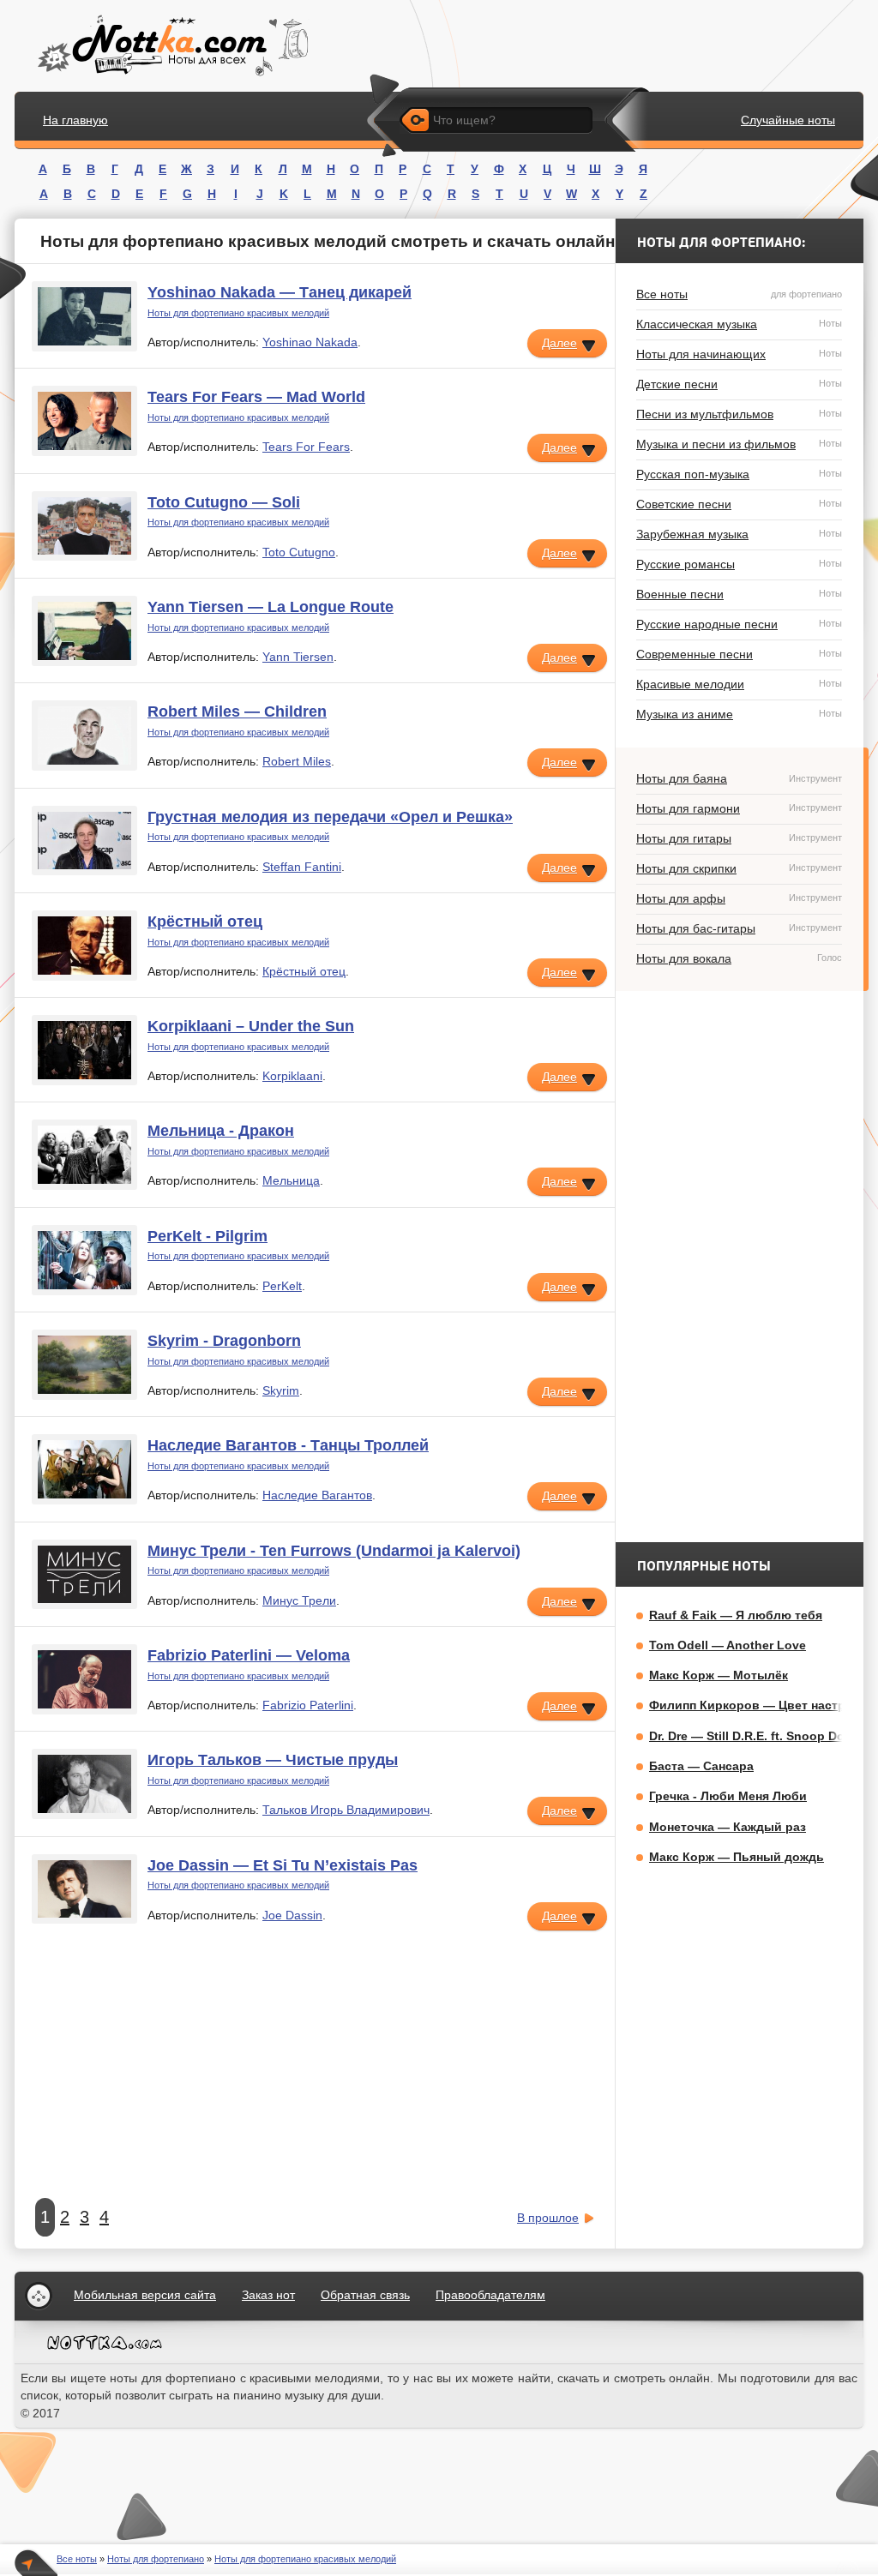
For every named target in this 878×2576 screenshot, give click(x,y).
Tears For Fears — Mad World (256, 397)
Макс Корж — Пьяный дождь (737, 1857)
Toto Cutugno (299, 552)
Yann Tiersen (298, 657)
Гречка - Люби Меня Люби (728, 1796)
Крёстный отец (205, 922)
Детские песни (739, 384)
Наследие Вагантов (317, 1495)
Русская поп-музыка (739, 474)
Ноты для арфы (739, 898)
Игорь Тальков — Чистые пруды (273, 1760)
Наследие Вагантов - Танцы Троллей (288, 1445)
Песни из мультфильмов (739, 414)
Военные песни (739, 594)
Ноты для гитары (739, 838)
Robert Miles (297, 761)
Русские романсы (739, 564)
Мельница (291, 1180)
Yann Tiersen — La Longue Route (271, 607)
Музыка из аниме (739, 714)
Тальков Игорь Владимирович (346, 1810)
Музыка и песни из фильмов (739, 444)
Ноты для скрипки (739, 868)
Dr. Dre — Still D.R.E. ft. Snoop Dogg (755, 1736)
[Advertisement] (315, 2069)
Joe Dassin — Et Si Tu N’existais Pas (283, 1865)
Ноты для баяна (739, 778)
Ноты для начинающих (739, 354)
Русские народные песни (739, 624)
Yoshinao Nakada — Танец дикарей (280, 292)
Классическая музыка (739, 324)
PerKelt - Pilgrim (207, 1236)
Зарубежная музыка (739, 534)
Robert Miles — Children (237, 712)
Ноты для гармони (739, 808)
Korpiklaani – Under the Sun (251, 1026)
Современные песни (739, 654)
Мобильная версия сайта (145, 2295)
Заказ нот (268, 2295)
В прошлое (548, 2218)
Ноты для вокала (739, 958)
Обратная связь (365, 2295)
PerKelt (282, 1286)
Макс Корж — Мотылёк (719, 1675)
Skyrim (281, 1390)
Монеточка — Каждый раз (728, 1827)
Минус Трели (299, 1600)
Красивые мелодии (739, 684)
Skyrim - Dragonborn (224, 1341)
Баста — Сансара (701, 1766)
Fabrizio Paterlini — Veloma (249, 1655)
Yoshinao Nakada (310, 342)
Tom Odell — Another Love (728, 1645)
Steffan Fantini (302, 867)
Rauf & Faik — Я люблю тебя (736, 1615)
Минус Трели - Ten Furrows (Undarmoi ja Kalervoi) (334, 1551)
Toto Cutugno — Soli (224, 502)
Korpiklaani (292, 1076)
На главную (75, 120)
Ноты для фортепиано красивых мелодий (238, 313)
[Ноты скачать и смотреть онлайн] (171, 46)
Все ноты (739, 294)
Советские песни (739, 504)
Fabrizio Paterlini (308, 1705)
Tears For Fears (306, 447)
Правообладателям (490, 2295)
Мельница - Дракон (221, 1131)
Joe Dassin (292, 1915)
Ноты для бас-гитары (739, 928)
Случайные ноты (788, 120)
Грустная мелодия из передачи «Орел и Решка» (330, 817)
